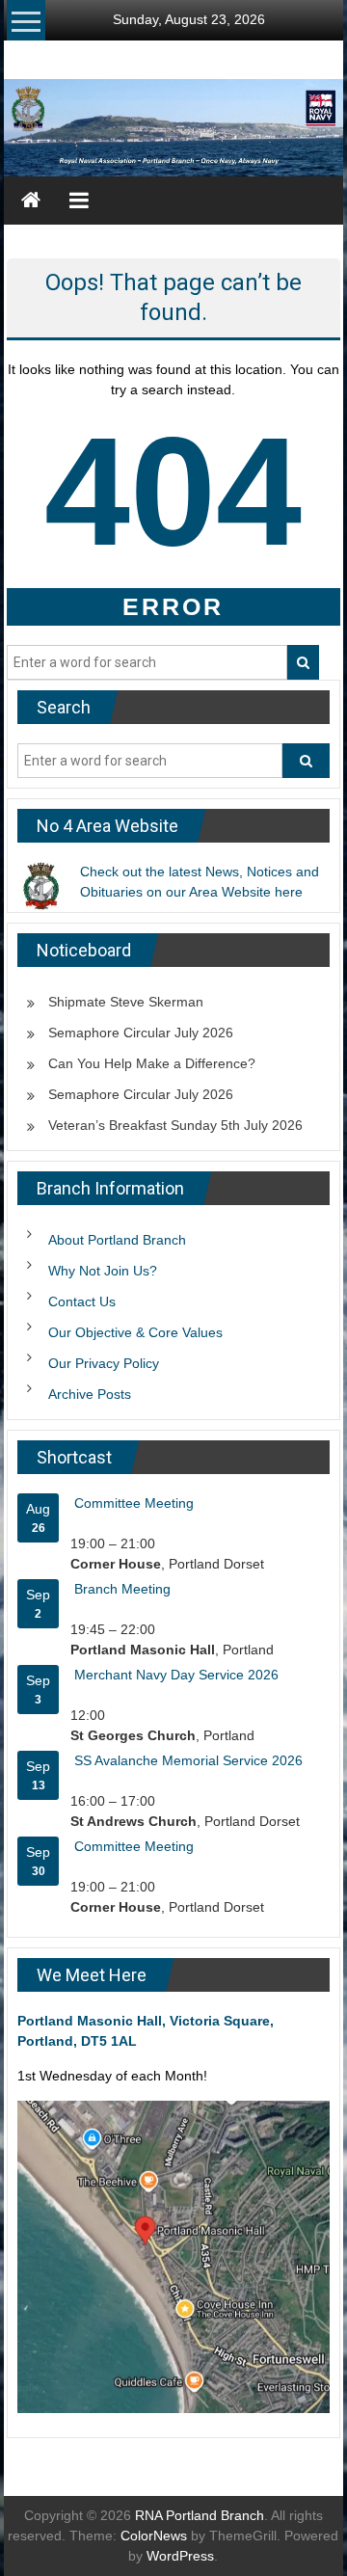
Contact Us (82, 1301)
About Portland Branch (117, 1240)
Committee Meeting (134, 1503)
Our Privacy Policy (104, 1363)
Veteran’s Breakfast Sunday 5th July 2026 (175, 1125)
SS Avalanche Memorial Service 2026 (188, 1760)
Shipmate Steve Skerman (126, 1002)
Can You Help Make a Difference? (152, 1063)
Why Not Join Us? (103, 1271)
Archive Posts (90, 1394)
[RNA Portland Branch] (174, 128)
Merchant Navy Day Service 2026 (176, 1675)
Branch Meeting (122, 1589)
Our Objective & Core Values (135, 1332)
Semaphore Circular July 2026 (141, 1033)
